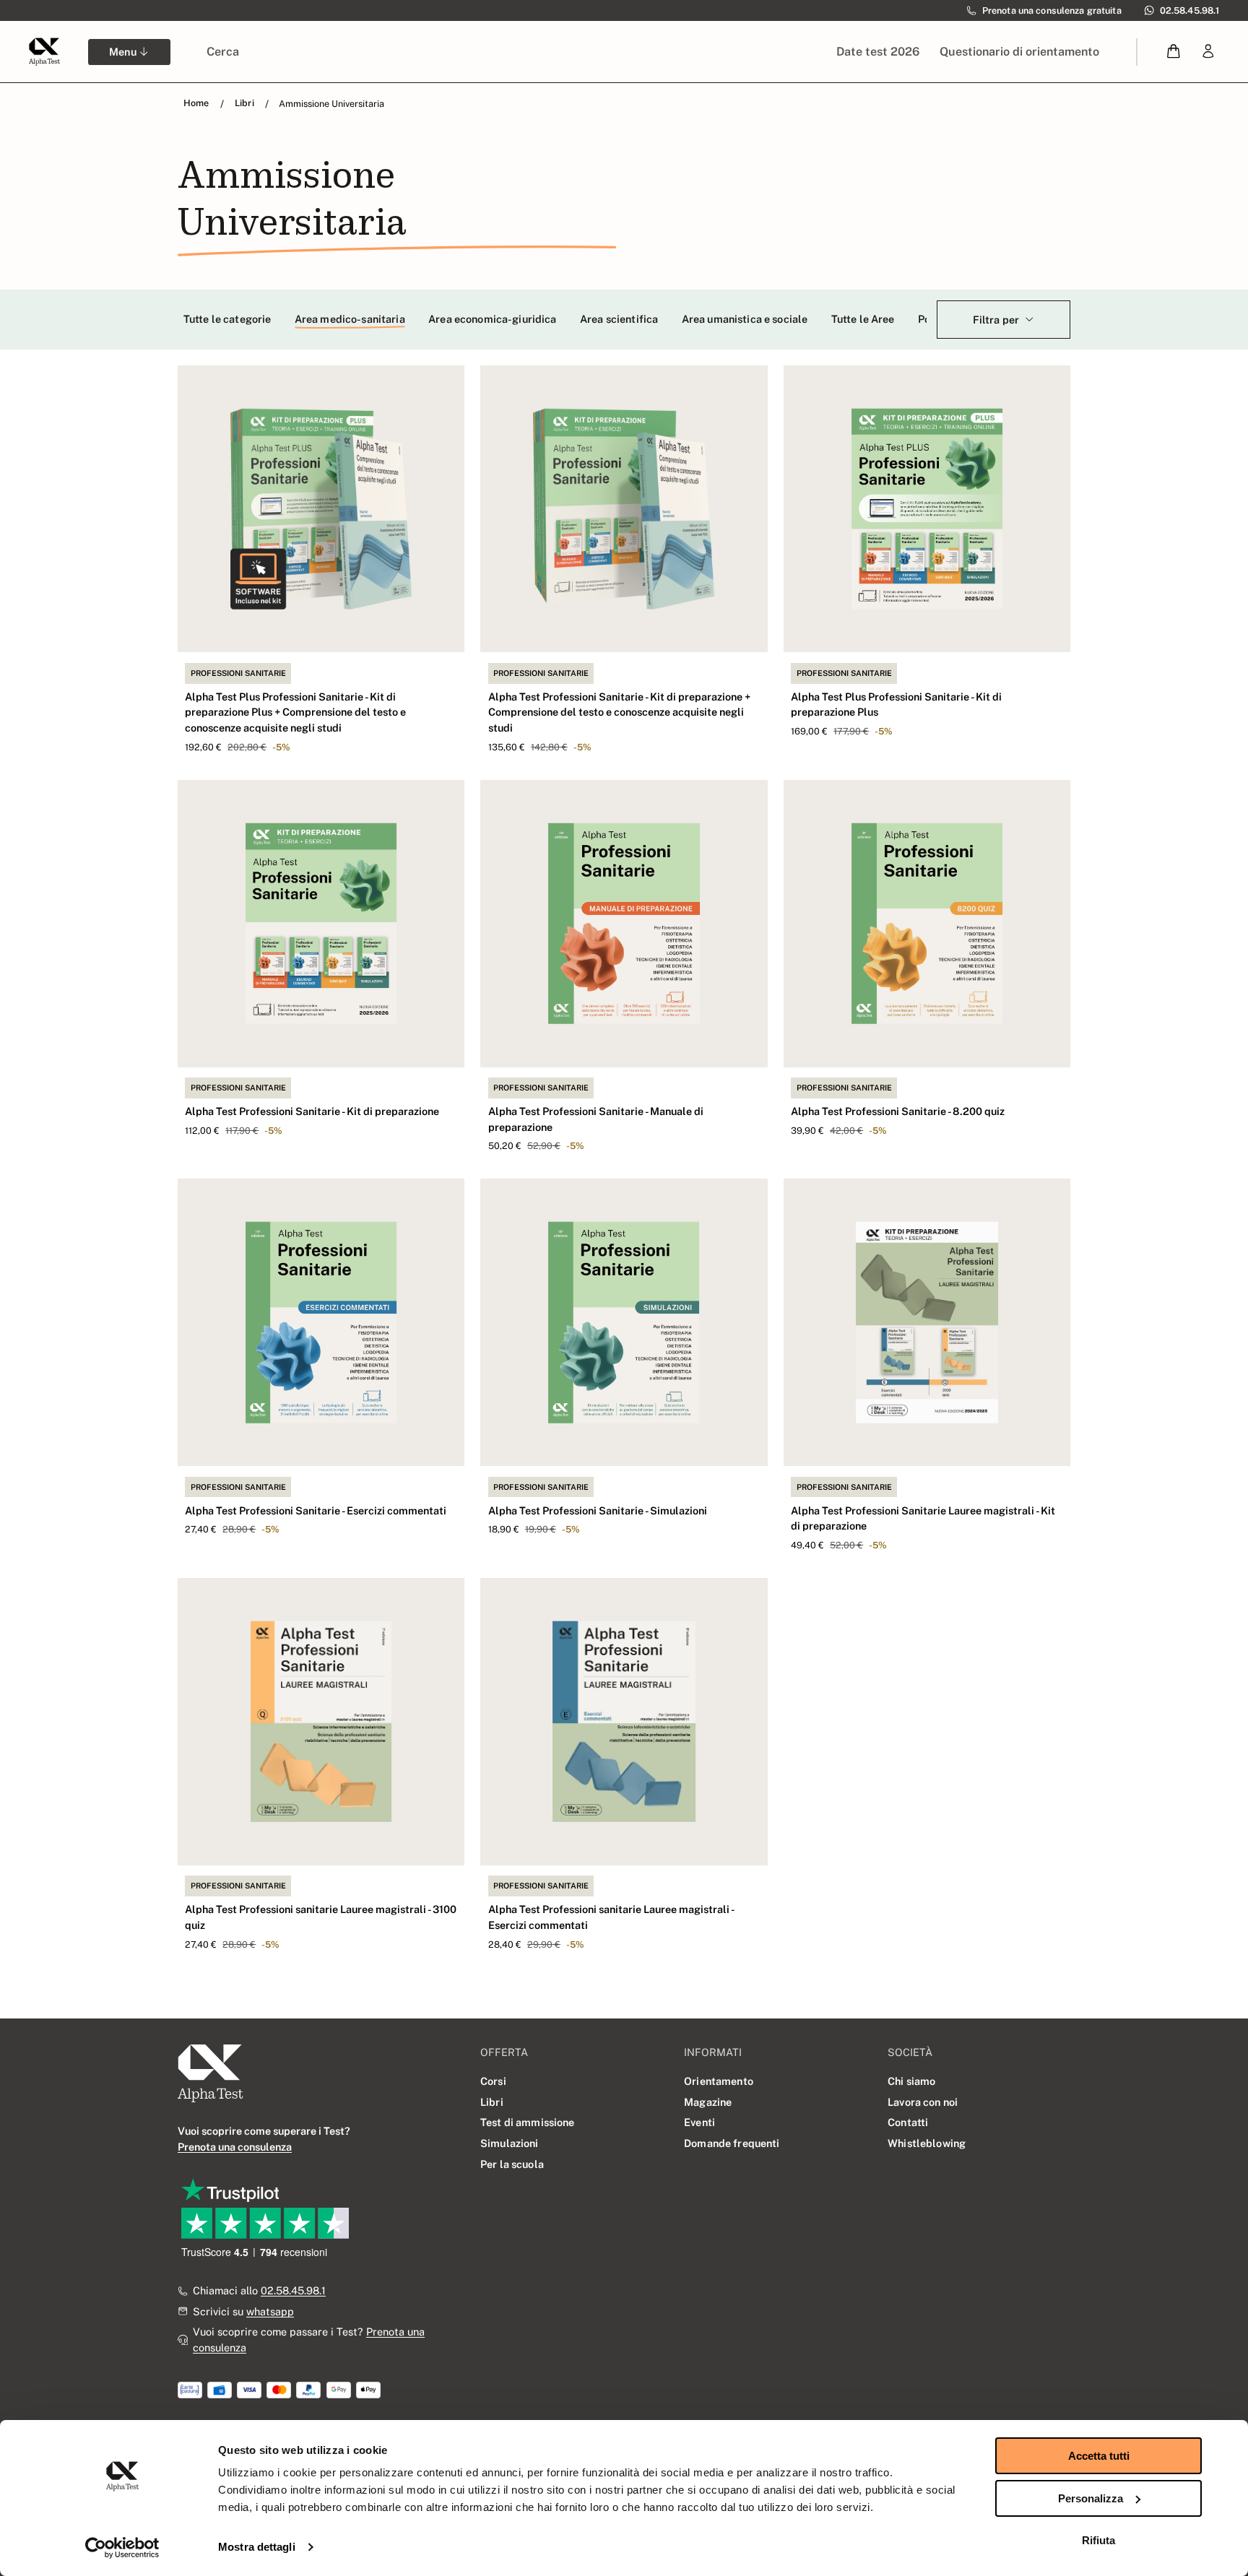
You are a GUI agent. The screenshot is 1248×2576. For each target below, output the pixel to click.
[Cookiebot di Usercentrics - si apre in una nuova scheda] (122, 2548)
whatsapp (270, 2311)
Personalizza (1091, 2498)
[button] (1174, 52)
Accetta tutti (1099, 2456)
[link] (1208, 52)
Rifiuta (1098, 2540)
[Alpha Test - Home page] (44, 51)
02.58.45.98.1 (293, 2290)
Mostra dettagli (257, 2547)
